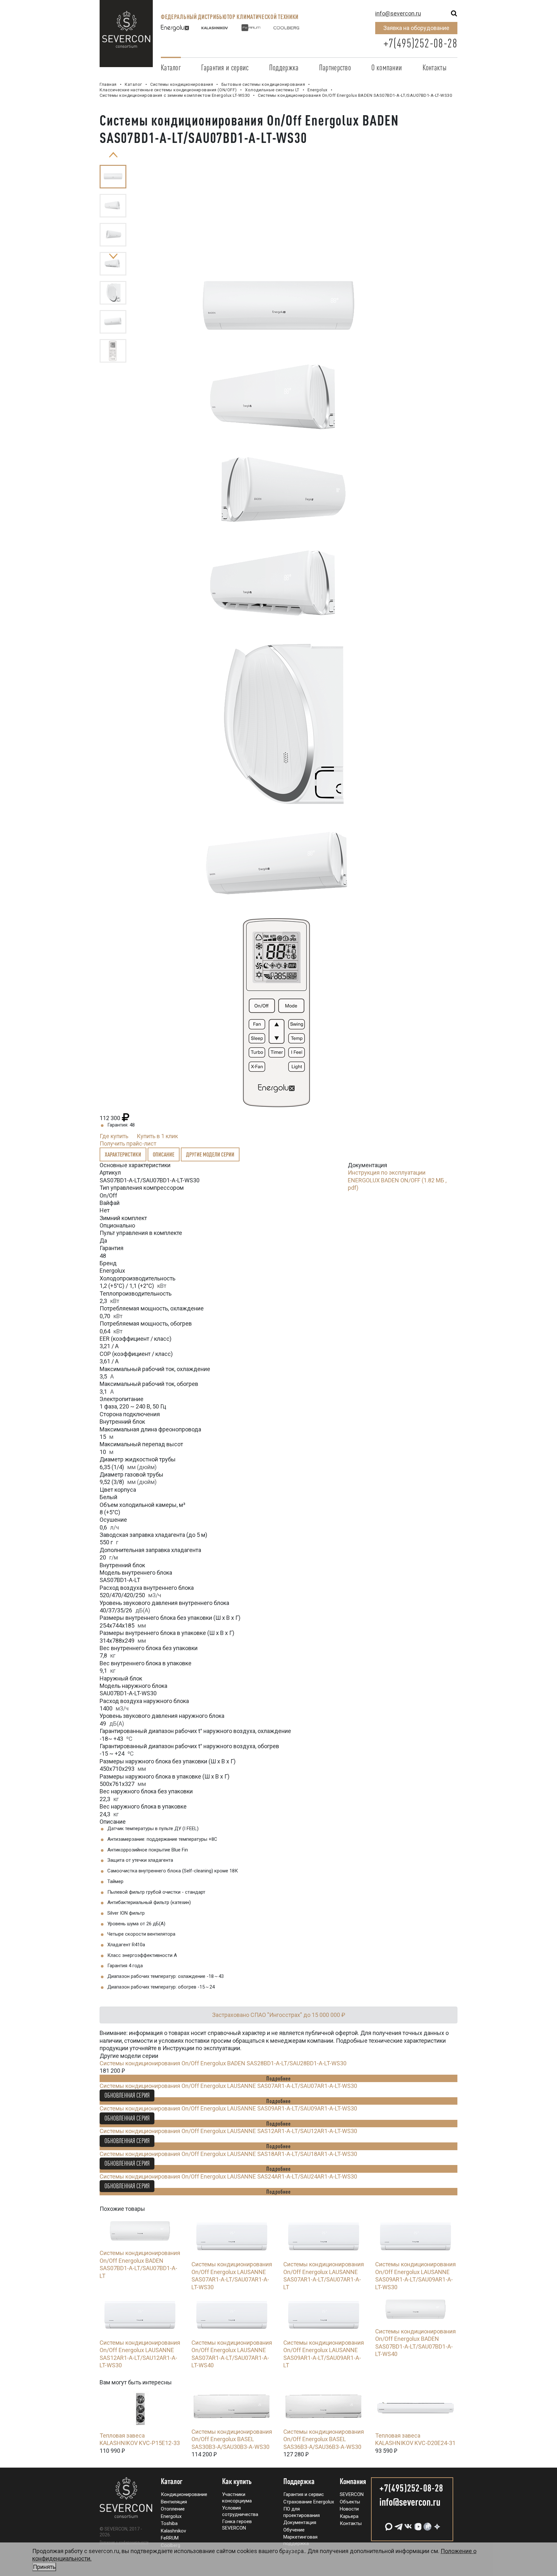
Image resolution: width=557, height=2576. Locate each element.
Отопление (173, 2509)
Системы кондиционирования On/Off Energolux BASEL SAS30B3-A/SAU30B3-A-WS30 (232, 2439)
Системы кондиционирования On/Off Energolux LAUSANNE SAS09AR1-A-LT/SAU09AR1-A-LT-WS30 (228, 2108)
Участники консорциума (237, 2498)
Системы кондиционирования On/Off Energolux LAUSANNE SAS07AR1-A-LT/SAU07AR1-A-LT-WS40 (232, 2354)
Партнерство (335, 67)
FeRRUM (170, 2538)
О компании (387, 67)
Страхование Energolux (309, 2502)
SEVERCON (352, 2494)
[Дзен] (436, 2524)
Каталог (171, 67)
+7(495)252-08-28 (420, 43)
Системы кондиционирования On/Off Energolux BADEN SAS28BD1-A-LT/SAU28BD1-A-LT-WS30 (223, 2063)
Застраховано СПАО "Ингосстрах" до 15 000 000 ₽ (279, 2015)
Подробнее (278, 2078)
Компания (353, 2481)
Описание (164, 1154)
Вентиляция (174, 2502)
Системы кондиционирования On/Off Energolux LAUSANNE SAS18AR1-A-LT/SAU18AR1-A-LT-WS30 (228, 2154)
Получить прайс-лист (128, 1143)
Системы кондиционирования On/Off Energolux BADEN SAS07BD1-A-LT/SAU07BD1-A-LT (140, 2264)
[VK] (407, 2524)
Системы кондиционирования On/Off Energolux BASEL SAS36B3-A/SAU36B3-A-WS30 (324, 2439)
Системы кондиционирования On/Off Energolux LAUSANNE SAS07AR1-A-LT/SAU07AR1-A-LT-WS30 (228, 2086)
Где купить (114, 1136)
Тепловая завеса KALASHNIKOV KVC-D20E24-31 (415, 2439)
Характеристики (123, 1154)
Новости (349, 2509)
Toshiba (169, 2523)
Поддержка (284, 67)
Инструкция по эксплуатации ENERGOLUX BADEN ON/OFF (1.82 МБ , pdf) (397, 1180)
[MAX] (388, 2524)
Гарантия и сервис (225, 67)
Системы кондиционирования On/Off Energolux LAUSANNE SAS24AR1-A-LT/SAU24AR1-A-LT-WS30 (228, 2176)
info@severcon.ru (398, 13)
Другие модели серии (210, 1154)
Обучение (294, 2530)
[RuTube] (427, 2524)
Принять (44, 2567)
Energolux (171, 2516)
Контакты (435, 67)
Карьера (349, 2516)
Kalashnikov (173, 2531)
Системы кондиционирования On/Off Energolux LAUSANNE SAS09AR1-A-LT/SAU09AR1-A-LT (324, 2354)
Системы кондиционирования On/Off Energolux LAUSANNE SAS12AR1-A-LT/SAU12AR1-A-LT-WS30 (228, 2131)
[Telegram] (398, 2524)
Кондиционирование (184, 2494)
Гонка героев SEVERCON (237, 2525)
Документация (300, 2522)
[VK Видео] (417, 2524)
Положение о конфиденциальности (124, 2542)
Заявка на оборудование (416, 28)
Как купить (237, 2481)
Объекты (350, 2502)
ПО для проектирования (302, 2512)
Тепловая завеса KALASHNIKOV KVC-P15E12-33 (140, 2439)
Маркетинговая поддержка (300, 2540)
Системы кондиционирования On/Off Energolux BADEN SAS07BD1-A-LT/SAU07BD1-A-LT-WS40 (415, 2343)
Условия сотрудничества (240, 2511)
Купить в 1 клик (157, 1136)
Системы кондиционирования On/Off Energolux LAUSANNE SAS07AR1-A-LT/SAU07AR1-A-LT (324, 2275)
